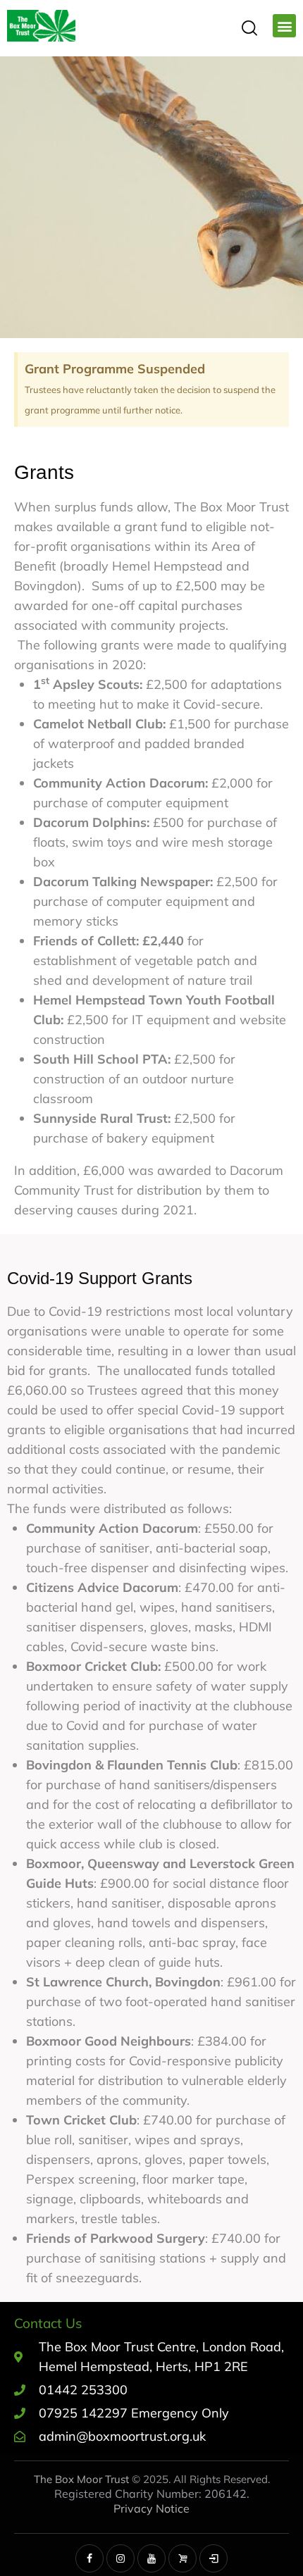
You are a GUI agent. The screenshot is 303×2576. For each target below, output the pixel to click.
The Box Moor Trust (81, 2479)
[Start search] (249, 27)
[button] (284, 26)
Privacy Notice (151, 2508)
